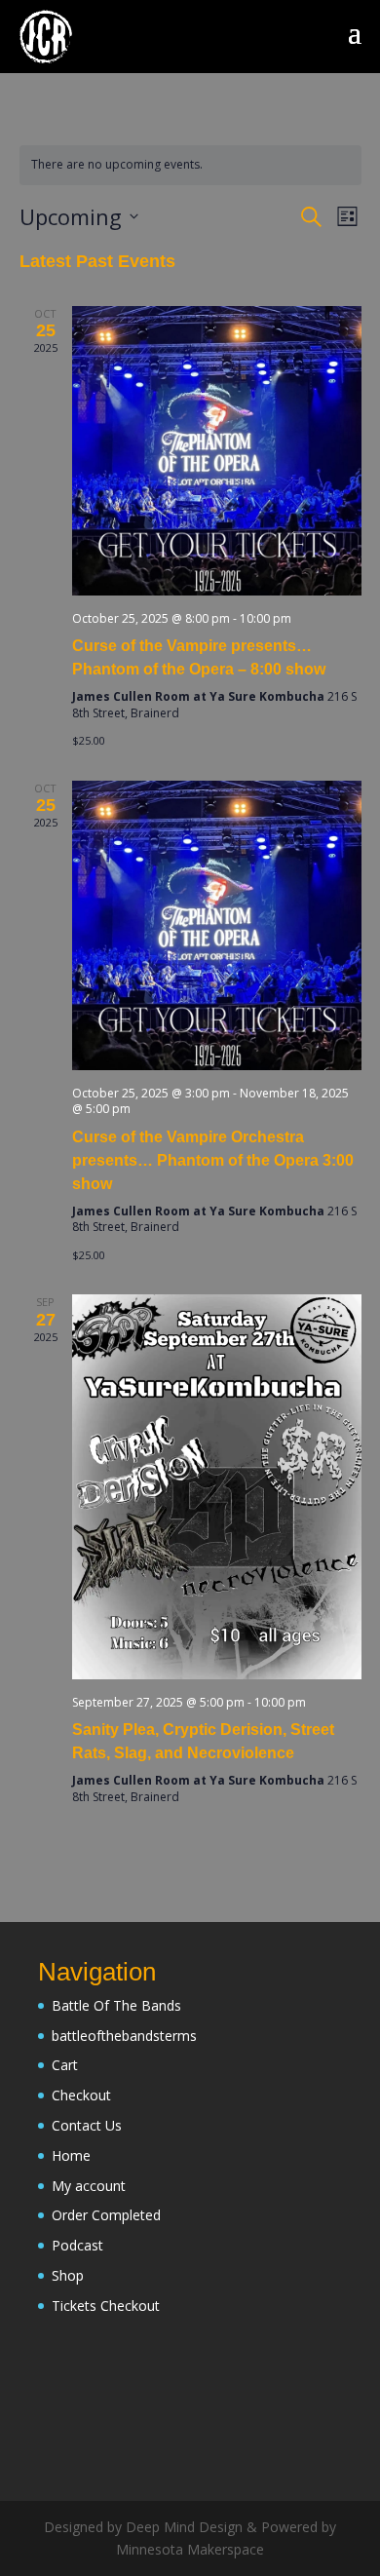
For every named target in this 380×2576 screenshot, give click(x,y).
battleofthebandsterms (124, 2036)
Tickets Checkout (106, 2306)
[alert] (190, 165)
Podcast (77, 2245)
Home (71, 2155)
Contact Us (87, 2125)
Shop (68, 2275)
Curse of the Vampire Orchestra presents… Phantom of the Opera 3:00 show (213, 1160)
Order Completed (106, 2215)
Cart (65, 2065)
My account (89, 2186)
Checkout (81, 2095)
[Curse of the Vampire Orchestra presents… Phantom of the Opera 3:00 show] (217, 925)
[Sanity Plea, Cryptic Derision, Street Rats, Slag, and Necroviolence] (217, 1486)
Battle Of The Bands (116, 2005)
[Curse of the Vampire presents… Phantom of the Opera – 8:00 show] (217, 451)
